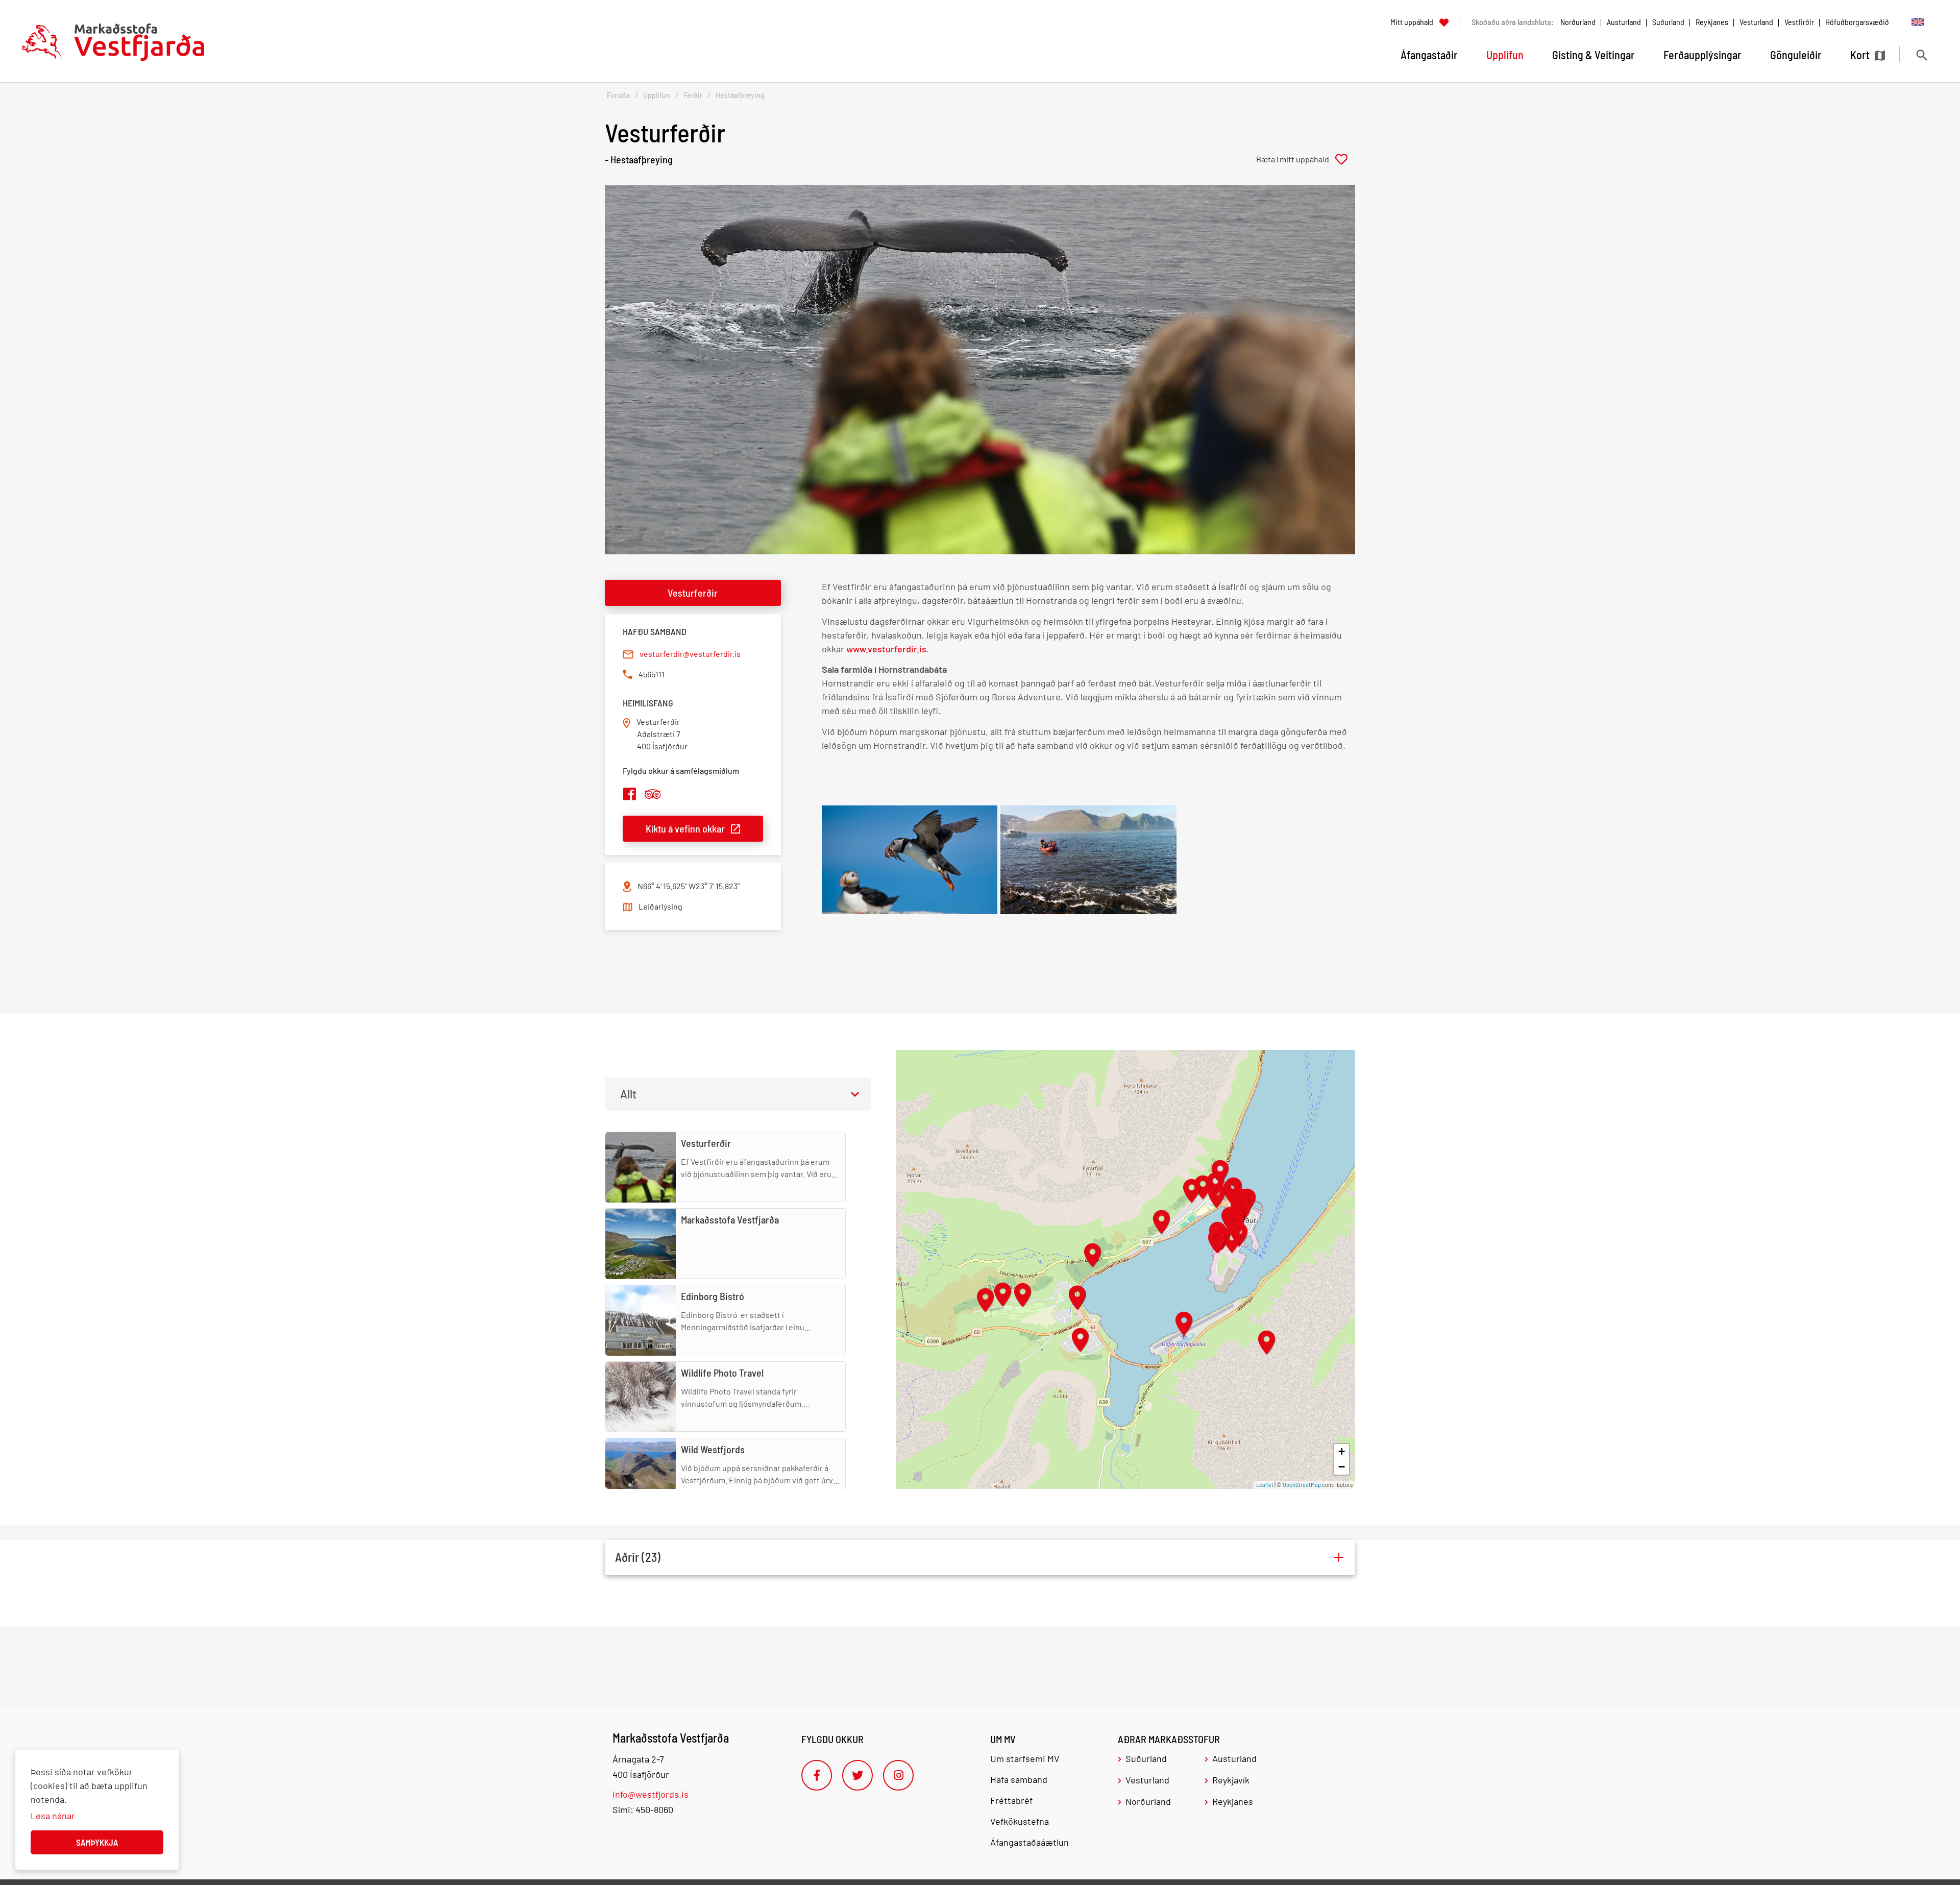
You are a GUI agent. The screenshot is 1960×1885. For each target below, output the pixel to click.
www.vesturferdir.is (886, 649)
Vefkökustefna (1020, 1821)
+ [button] (1342, 1451)
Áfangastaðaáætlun (1030, 1842)
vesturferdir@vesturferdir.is (690, 654)
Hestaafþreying (740, 95)
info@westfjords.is (651, 1794)
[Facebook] (817, 1775)
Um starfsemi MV (1025, 1758)
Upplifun (657, 95)
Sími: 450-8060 (643, 1809)
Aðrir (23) (638, 1557)
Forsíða (618, 95)
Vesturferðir (693, 593)
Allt (628, 1094)
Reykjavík (1231, 1780)
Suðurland (1668, 22)
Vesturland (1756, 22)
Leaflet (1265, 1485)
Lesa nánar (53, 1816)
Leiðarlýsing (660, 906)
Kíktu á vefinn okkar (685, 828)
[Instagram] (898, 1775)
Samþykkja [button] (97, 1842)
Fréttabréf (1011, 1800)
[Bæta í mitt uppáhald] (1306, 159)
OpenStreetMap (1302, 1485)
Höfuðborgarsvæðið (1857, 22)
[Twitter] (857, 1775)
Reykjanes (1712, 22)
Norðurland (1578, 22)
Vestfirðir (1799, 22)
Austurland (1624, 22)
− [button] (1342, 1467)
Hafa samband (1019, 1779)
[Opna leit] (1921, 55)
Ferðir (693, 95)
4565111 (652, 674)
